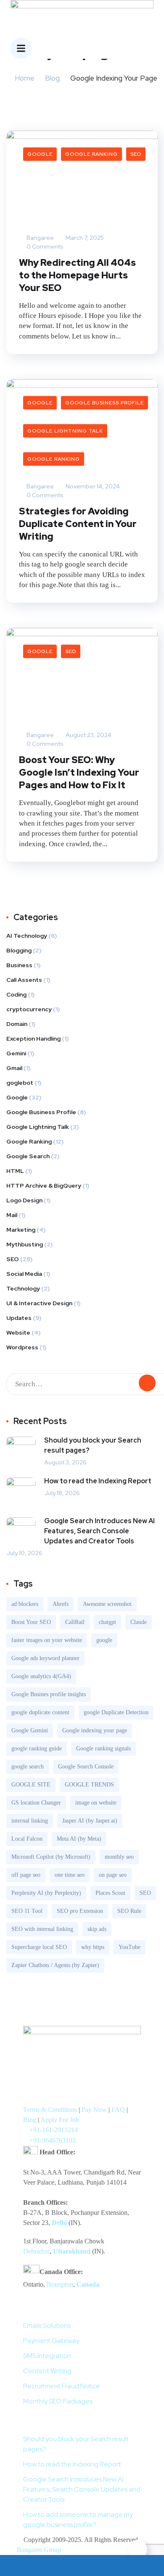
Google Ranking (91, 154)
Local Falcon (27, 1839)
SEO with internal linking (42, 1929)
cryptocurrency (29, 1009)
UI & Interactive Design (39, 1303)
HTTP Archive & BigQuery (44, 1186)
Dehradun (36, 2251)
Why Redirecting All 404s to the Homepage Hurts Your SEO (77, 275)
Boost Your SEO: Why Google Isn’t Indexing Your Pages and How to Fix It (79, 773)
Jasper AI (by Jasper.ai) (90, 1821)
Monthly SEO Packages (58, 2401)
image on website (96, 1803)
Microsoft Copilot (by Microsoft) (51, 1857)
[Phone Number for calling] (103, 2566)
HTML (15, 1171)
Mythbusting (25, 1244)
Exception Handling (33, 1039)
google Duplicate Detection (116, 1712)
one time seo (70, 1875)
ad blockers (25, 1604)
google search (28, 1767)
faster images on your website (47, 1640)
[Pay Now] (21, 2566)
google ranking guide (37, 1748)
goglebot (20, 1083)
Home (25, 78)
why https (93, 1947)
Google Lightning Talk (65, 431)
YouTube (130, 1947)
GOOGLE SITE (31, 1785)
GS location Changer (36, 1803)
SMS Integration (47, 2356)
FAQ (118, 2110)
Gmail (14, 1068)
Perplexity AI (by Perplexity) (46, 1893)
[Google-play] (34, 2091)
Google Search (28, 1156)
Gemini (16, 1053)
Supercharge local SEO (39, 1947)
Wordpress (22, 1347)
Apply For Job (60, 2120)
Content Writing (47, 2371)
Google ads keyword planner (45, 1658)
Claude (139, 1622)
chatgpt (107, 1622)
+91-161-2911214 (54, 2130)
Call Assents (24, 980)
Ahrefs (61, 1604)
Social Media (24, 1274)
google (104, 1640)
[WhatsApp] (62, 2566)
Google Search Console (86, 1767)
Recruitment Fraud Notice (62, 2386)
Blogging (19, 950)
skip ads (97, 1929)
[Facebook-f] (53, 2067)
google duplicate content (40, 1712)
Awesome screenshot (107, 1604)
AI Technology (27, 936)
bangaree (40, 238)
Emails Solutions (47, 2325)
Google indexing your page (95, 1730)
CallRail (75, 1622)
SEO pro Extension (80, 1911)
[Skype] (132, 2067)
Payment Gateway (51, 2341)
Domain (17, 1024)
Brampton (60, 2284)
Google (40, 154)
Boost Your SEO (31, 1622)
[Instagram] (93, 2067)
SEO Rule (129, 1911)
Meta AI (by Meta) (79, 1839)
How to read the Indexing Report (98, 1481)
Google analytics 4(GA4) (41, 1676)
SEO (136, 154)
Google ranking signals (103, 1748)
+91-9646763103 (53, 2140)
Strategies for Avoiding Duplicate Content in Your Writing (78, 524)
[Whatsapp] (112, 2067)
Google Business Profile (104, 403)
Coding (16, 994)
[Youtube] (73, 2067)
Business (19, 965)
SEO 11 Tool (27, 1911)
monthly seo (119, 1857)
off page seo (26, 1875)
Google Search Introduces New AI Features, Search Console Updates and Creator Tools (99, 1531)
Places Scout (110, 1893)
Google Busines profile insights (49, 1694)
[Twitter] (34, 2067)
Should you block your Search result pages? (93, 1445)
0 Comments (44, 247)
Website (18, 1333)
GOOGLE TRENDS (89, 1785)
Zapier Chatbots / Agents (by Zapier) (55, 1965)
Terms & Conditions (50, 2110)
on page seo (113, 1875)
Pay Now (94, 2110)
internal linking (30, 1821)
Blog (52, 78)
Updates (19, 1318)
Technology (23, 1288)
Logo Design (24, 1200)
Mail (12, 1215)
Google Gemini (30, 1730)
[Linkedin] (53, 2091)
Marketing (21, 1230)
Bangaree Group (39, 2550)
